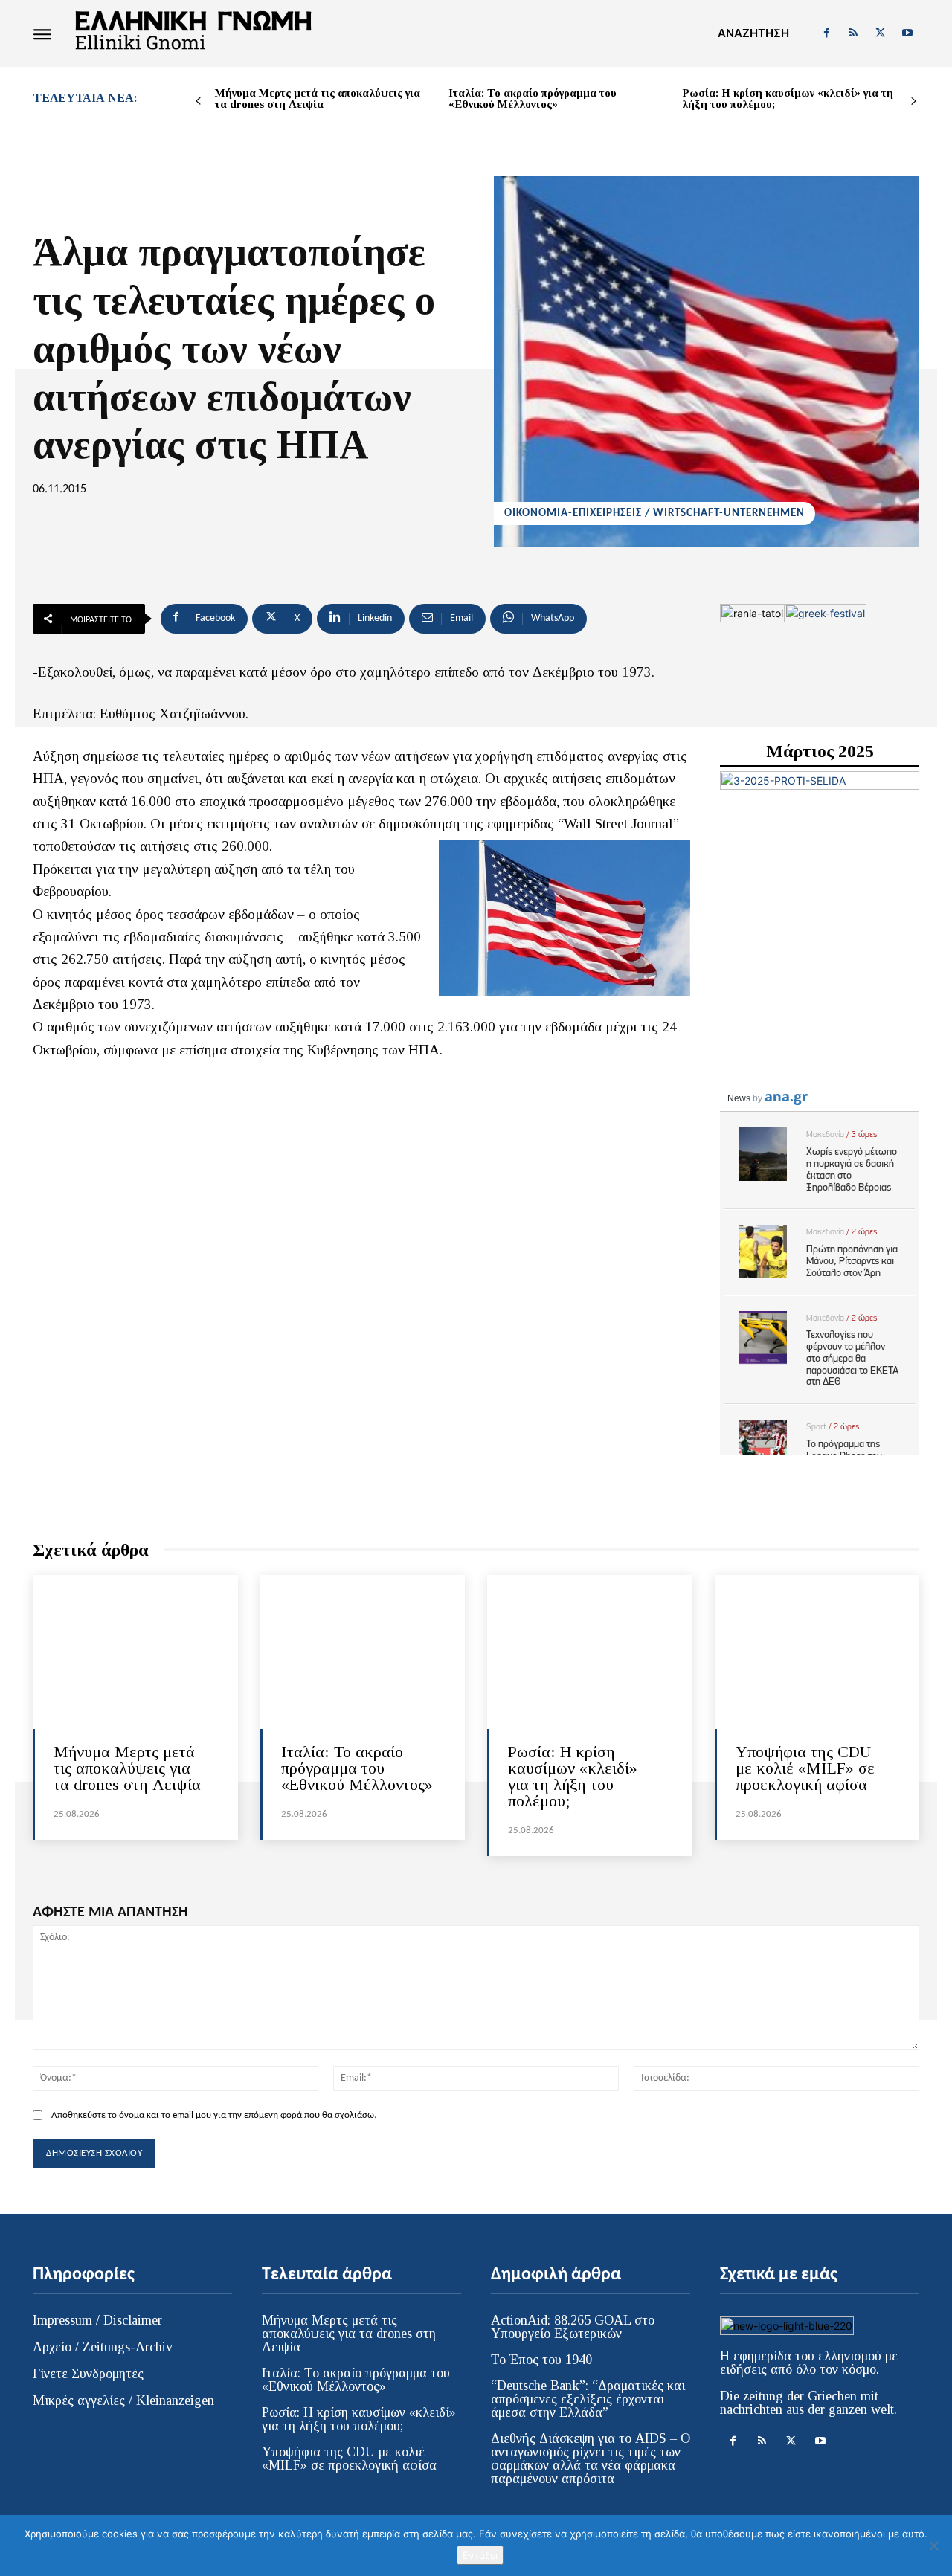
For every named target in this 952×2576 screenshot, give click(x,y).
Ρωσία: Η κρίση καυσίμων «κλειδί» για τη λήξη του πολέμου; (788, 99)
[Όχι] (933, 2546)
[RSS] (853, 33)
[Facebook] (826, 33)
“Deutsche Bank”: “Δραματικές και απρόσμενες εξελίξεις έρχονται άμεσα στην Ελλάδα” (588, 2399)
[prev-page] (198, 102)
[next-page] (914, 102)
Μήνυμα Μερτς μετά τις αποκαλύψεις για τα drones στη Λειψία (318, 99)
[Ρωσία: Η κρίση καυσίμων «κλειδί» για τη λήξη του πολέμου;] (590, 1652)
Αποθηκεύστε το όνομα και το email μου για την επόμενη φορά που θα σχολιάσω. (214, 2115)
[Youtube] (907, 33)
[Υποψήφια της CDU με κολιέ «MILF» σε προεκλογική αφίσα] (817, 1652)
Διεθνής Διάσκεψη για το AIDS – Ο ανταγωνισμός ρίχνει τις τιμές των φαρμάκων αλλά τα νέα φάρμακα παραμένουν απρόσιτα (591, 2459)
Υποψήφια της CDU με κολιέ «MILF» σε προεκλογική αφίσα (805, 1768)
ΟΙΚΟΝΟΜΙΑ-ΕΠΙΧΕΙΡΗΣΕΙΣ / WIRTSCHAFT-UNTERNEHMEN (654, 513)
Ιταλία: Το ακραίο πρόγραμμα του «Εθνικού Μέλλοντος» (533, 99)
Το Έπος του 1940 (541, 2360)
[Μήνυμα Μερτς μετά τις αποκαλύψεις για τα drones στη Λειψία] (135, 1652)
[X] (881, 33)
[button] (753, 33)
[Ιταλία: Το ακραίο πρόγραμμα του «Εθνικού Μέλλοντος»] (363, 1652)
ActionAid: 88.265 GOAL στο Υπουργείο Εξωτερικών (573, 2327)
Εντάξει (480, 2555)
